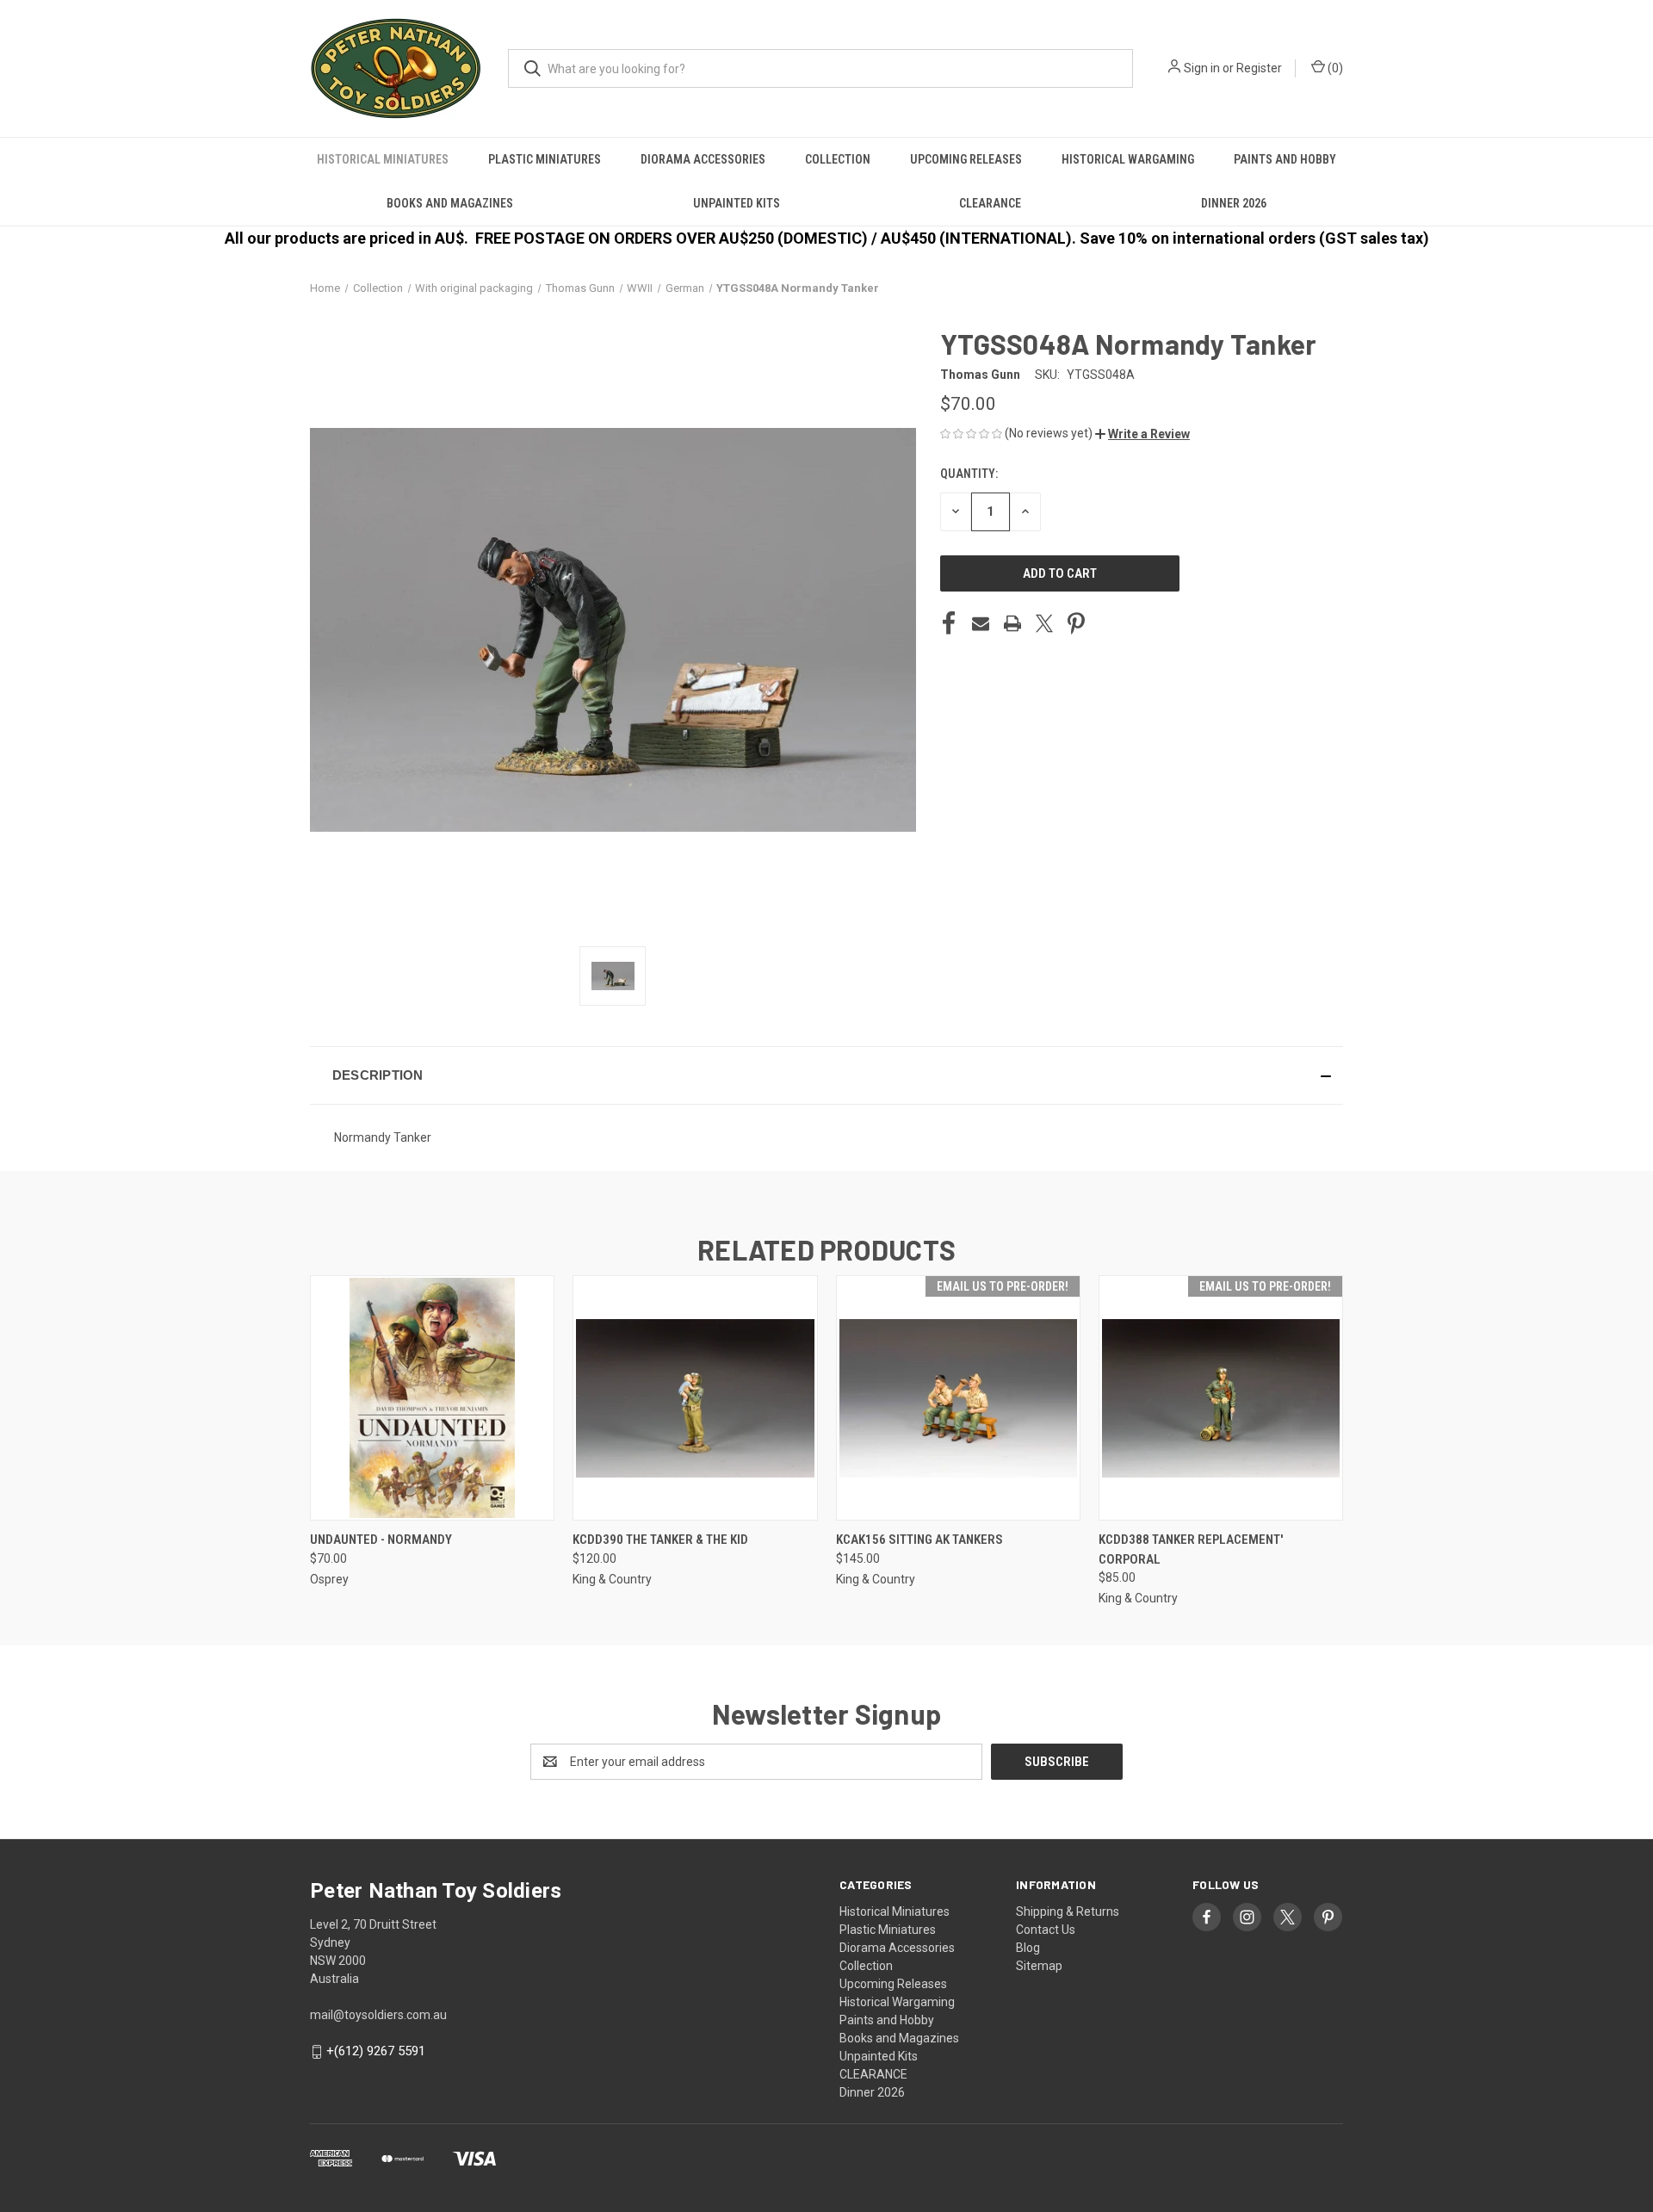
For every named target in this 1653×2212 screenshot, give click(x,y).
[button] (1142, 434)
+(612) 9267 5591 (376, 2051)
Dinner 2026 (1234, 203)
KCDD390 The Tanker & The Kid (660, 1540)
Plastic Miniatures (545, 159)
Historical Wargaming (1128, 159)
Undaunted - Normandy (381, 1540)
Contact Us (1046, 1930)
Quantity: (969, 474)
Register (1259, 68)
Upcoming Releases (966, 159)
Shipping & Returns (1068, 1911)
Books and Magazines (450, 203)
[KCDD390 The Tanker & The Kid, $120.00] (695, 1398)
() (1334, 68)
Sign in (1202, 68)
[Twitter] (1044, 623)
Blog (1028, 1948)
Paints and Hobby (1285, 159)
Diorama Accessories (703, 159)
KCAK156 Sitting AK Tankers (919, 1540)
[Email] (981, 623)
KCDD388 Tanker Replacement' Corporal (1191, 1549)
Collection (838, 159)
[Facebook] (949, 623)
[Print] (1012, 623)
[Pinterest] (1076, 623)
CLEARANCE (990, 203)
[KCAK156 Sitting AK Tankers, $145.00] (958, 1398)
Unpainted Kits (737, 203)
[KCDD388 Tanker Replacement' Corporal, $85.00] (1221, 1398)
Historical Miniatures (383, 159)
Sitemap (1039, 1966)
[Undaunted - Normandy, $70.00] (432, 1398)
